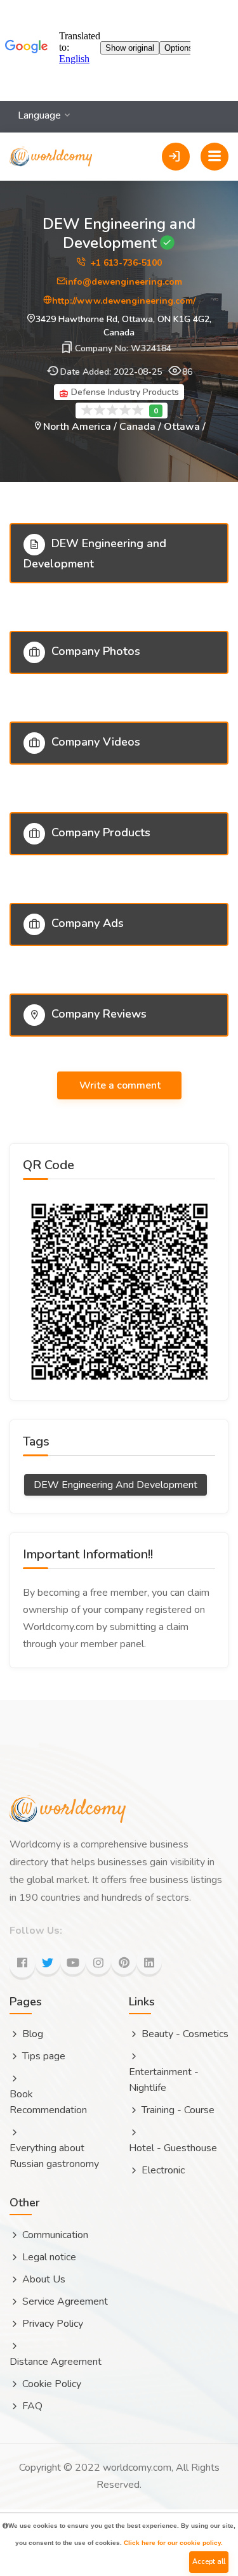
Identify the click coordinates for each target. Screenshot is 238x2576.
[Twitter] (48, 1962)
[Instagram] (98, 1962)
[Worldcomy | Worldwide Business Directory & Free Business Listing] (51, 142)
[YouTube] (73, 1962)
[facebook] (22, 1965)
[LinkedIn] (149, 1962)
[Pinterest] (124, 1962)
